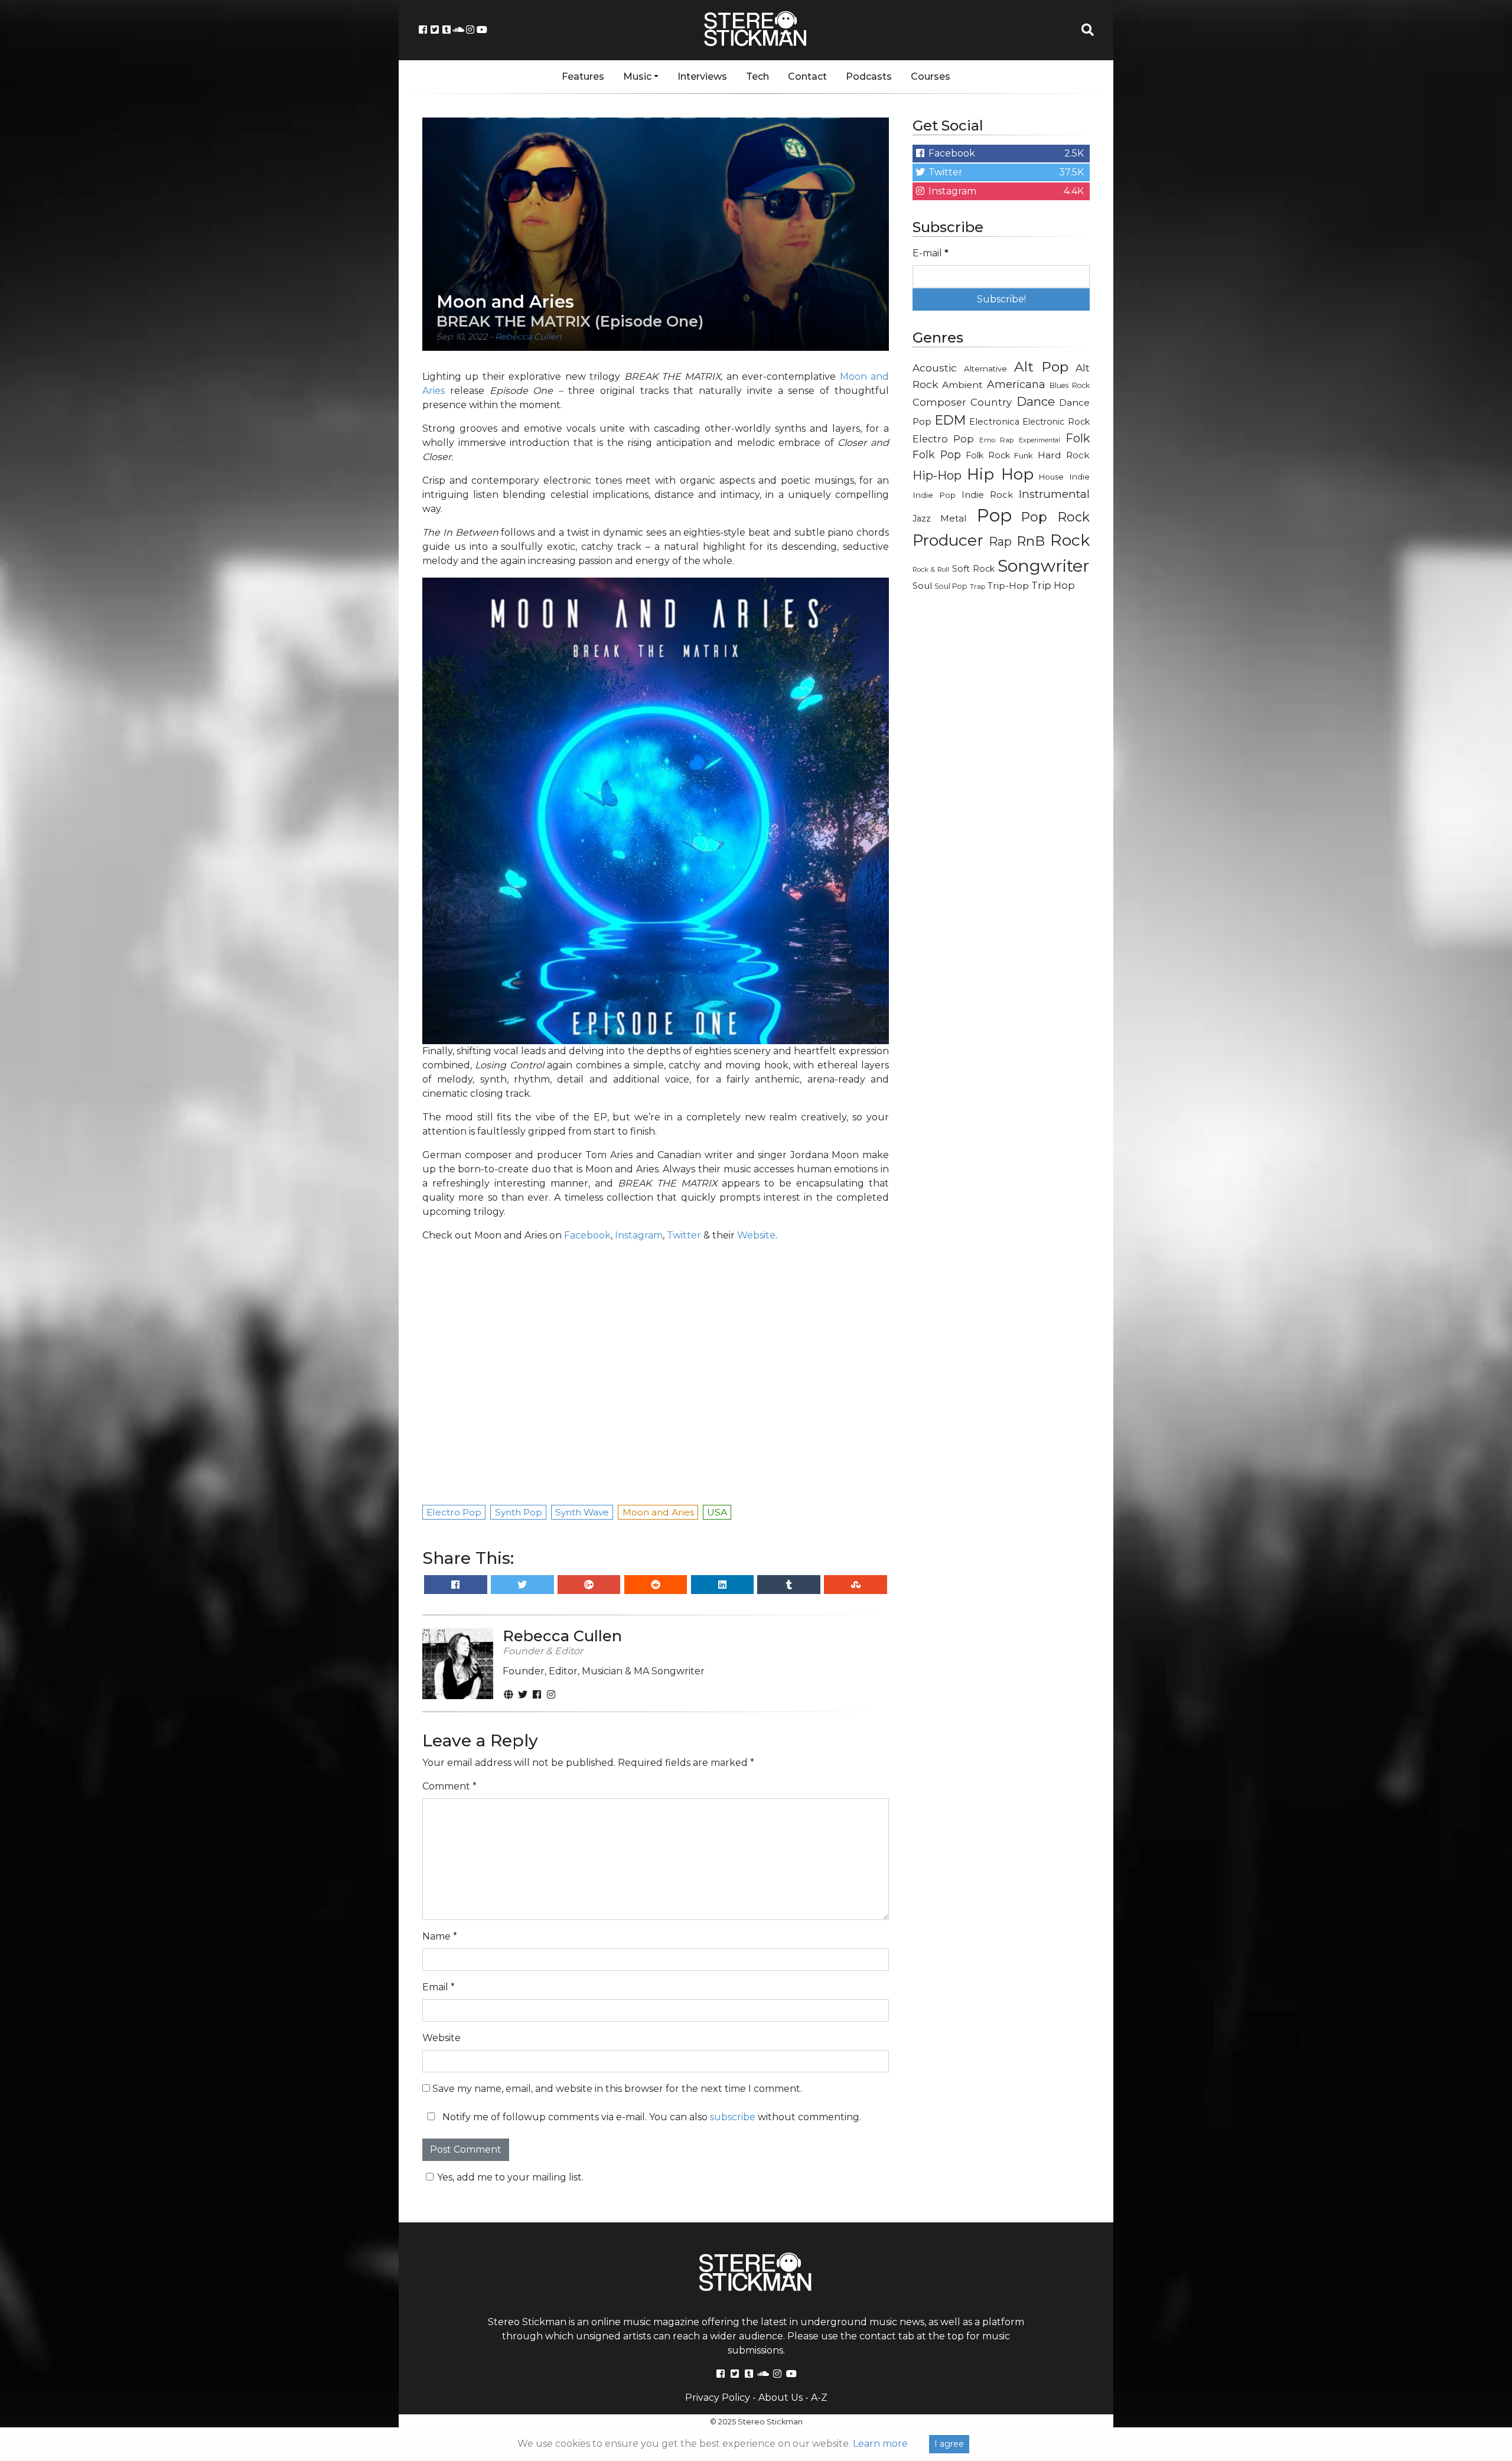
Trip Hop (1053, 585)
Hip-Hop (937, 475)
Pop (994, 515)
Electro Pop (943, 439)
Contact (807, 76)
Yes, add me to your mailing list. (510, 2177)
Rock (1070, 540)
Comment (449, 1786)
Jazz (922, 519)
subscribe (733, 2117)
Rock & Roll (931, 569)
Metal (954, 518)
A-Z (819, 2398)
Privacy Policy (718, 2398)
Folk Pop (937, 454)
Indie (1079, 477)
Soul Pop (951, 586)
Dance (1036, 401)
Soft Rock (973, 569)
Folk (1078, 438)
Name (440, 1936)
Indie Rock (987, 495)
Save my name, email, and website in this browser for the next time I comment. (617, 2089)
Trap (977, 586)
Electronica (994, 422)
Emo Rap (996, 440)
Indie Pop (934, 495)
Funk (1024, 455)
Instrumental (1054, 494)
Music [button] (637, 76)
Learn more (880, 2444)
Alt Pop (1042, 367)
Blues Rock (1070, 385)
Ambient (962, 385)
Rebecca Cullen (528, 337)
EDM (950, 420)
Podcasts (869, 76)
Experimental (1039, 440)
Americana (1016, 384)
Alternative (985, 369)
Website (756, 1235)
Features (583, 76)
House (1051, 477)
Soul (922, 586)
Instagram (639, 1235)
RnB (1031, 541)
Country (991, 402)
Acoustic (935, 368)
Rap (1000, 542)
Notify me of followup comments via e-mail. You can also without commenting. (651, 2117)
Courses (931, 76)
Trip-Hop (1008, 586)
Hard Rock (1064, 455)
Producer (948, 540)
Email (439, 1987)
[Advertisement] (1001, 789)
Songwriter (1044, 565)
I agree (949, 2444)
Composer (939, 402)
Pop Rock (1055, 517)
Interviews (702, 76)
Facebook (587, 1235)
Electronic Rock (1056, 422)
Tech (757, 76)
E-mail (931, 253)
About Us (781, 2398)
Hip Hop (1000, 474)
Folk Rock (988, 455)
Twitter (684, 1235)
